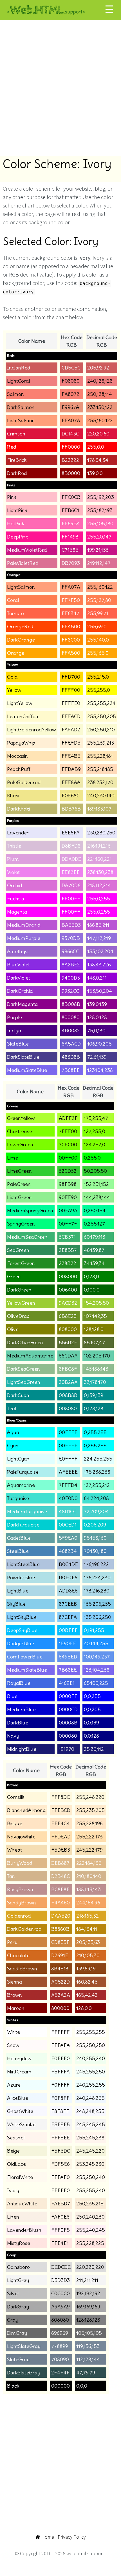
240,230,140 (101, 796)
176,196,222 (96, 1564)
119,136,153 (88, 2346)
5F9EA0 (68, 1538)
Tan (11, 1876)
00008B (68, 1723)
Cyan (13, 1446)
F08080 (71, 381)
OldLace (16, 2164)
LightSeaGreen (24, 1382)
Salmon (15, 394)
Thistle (14, 846)
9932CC (70, 991)
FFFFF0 (60, 2190)
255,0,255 (99, 899)
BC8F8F (60, 1889)
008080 (68, 1408)
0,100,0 (92, 1290)
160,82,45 (87, 1982)
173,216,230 (97, 1591)
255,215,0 (98, 677)
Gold (12, 677)
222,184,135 (89, 1863)
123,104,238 (100, 1070)
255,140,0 (98, 640)
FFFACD (71, 716)
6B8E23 (68, 1316)
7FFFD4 (68, 1485)
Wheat (14, 1850)
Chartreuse (20, 1131)
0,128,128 (94, 1408)
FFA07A (71, 420)
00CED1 (68, 1525)
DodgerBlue (21, 1643)
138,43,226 (99, 965)
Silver (13, 2293)
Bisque (15, 1823)
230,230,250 (101, 833)
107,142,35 (95, 1316)
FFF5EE (60, 2138)
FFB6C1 (70, 510)
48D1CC (68, 1511)
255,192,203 (101, 497)
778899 (60, 2346)
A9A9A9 (60, 2307)
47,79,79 (86, 2373)
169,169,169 (88, 2307)
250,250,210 (101, 730)
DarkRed (17, 473)
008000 (68, 1276)
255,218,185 (100, 769)
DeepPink (18, 537)
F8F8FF (60, 2111)
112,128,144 (88, 2359)
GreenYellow (21, 1118)
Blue (12, 1696)
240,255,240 (91, 2058)
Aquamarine (21, 1485)
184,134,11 (87, 1929)
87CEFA (68, 1617)
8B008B (71, 1004)
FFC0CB (71, 497)
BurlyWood (20, 1863)
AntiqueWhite (22, 2204)
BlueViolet (18, 965)
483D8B (71, 1057)
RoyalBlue (19, 1683)
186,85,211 (98, 925)
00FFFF (68, 1432)
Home (47, 2537)
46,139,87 (94, 1250)
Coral (13, 600)
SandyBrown (22, 1903)
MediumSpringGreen (30, 1211)
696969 (60, 2333)
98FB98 (68, 1184)
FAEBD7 (61, 2204)
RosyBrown (20, 1889)
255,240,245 (91, 2230)
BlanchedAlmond (26, 1810)
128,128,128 (88, 2320)
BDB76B (71, 809)
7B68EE (71, 1070)
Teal (12, 1408)
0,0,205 (92, 1709)
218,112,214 (99, 885)
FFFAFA (60, 2045)
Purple (14, 1017)
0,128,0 (91, 1276)
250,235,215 (90, 2204)
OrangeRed (20, 627)
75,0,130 (96, 1031)
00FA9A (68, 1211)
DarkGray (18, 2307)
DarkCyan (18, 1395)
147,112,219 (99, 938)
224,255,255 (98, 1459)
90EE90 (68, 1197)
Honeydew (19, 2058)
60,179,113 (95, 1237)
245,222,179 (89, 1850)
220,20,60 (98, 434)
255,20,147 (99, 537)
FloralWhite (20, 2177)
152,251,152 (96, 1184)
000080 (68, 1736)
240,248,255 (90, 2098)
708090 (60, 2359)
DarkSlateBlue (23, 1057)
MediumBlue (21, 1709)
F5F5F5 (60, 2124)
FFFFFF (60, 2032)
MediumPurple (24, 938)
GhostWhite (20, 2111)
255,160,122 (100, 420)
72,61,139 (97, 1057)
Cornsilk (16, 1797)
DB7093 (71, 563)
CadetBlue (19, 1538)
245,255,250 (91, 2072)
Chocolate (18, 1955)
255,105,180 (100, 523)
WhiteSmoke (21, 2124)
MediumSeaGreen (27, 1237)
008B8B (68, 1395)
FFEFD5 (71, 743)
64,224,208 (96, 1498)
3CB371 (67, 1237)
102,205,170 (97, 1356)
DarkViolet (19, 978)
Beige (13, 2151)
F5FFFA (60, 2072)
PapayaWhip (21, 743)
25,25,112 (94, 1749)
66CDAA (68, 1356)
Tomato (15, 613)
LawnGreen (20, 1145)
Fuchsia (16, 899)
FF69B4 (71, 523)
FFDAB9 (71, 769)
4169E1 (67, 1683)
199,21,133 (98, 550)
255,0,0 (96, 447)
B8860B (60, 1929)
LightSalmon (21, 420)
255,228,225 (90, 2243)
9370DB (71, 938)
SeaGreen (18, 1250)
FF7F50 (71, 600)
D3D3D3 (60, 2280)
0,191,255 (94, 1630)
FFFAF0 (60, 2177)
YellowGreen (21, 1303)
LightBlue (18, 1591)
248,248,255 (90, 2111)
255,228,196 (89, 1823)
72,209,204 (96, 1511)
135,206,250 (98, 1617)
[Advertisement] (60, 88)
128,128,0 (94, 1329)
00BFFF (68, 1630)
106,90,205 (99, 1044)
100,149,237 (97, 1657)
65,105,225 (96, 1683)
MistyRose (19, 2243)
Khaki (13, 796)
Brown (14, 1995)
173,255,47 (96, 1118)
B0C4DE (68, 1564)
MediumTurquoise (27, 1511)
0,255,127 (94, 1224)
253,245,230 (90, 2164)
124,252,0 (95, 1145)
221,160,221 (99, 859)
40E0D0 (68, 1498)
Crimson (16, 434)
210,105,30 (88, 1955)
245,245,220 (90, 2151)
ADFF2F (68, 1118)
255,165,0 (98, 653)
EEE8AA (71, 782)
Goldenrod (19, 1916)
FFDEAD (61, 1837)
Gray (13, 2320)
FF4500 (71, 627)
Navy (13, 1736)
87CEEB (68, 1604)
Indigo (14, 1031)
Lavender (18, 833)
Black (13, 2386)
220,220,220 (90, 2267)
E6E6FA (71, 833)
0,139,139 (94, 1395)
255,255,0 (99, 690)
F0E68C (71, 796)
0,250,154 (95, 1211)
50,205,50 (95, 1171)
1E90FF (67, 1643)
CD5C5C (71, 368)
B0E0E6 (68, 1577)
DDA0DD (72, 859)
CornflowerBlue (25, 1657)
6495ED (68, 1657)
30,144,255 (96, 1643)
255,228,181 (100, 756)
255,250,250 (91, 2045)
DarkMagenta (22, 1004)
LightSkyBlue (22, 1617)
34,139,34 (94, 1263)
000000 (60, 2386)
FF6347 (70, 613)
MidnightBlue (22, 1749)
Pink (12, 497)
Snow (13, 2045)
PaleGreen (19, 1184)
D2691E (60, 1955)
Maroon (16, 2008)
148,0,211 (97, 978)
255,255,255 (91, 2032)
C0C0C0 (60, 2293)
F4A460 (60, 1903)
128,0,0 (84, 2008)
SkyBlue (16, 1604)
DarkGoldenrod (24, 1929)
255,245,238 (90, 2138)
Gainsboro (18, 2267)
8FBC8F (68, 1369)
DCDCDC (61, 2267)
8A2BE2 (71, 965)
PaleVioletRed (23, 563)
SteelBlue (18, 1551)
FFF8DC (60, 1797)
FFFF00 (71, 690)
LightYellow (20, 703)
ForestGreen (21, 1263)
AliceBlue (18, 2098)
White (14, 2032)
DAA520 (61, 1916)
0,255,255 (95, 1432)
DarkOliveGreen (25, 1342)
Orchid (14, 885)
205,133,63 (88, 1942)
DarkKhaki (18, 809)
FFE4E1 (60, 2243)
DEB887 (60, 1863)
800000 (60, 2008)
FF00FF (71, 899)
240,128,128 (100, 381)
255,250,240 (91, 2177)
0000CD (68, 1709)
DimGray (17, 2333)
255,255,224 (101, 703)
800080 (71, 1017)
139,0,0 (95, 473)
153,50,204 (100, 991)
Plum (13, 859)
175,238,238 (97, 1472)
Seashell (16, 2138)
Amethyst (18, 951)
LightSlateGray (24, 2346)
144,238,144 (97, 1197)
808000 (68, 1329)
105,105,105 (89, 2333)
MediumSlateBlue (27, 1070)
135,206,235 (97, 1604)
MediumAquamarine (30, 1356)
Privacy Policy (72, 2537)
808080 (60, 2320)
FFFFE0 (71, 703)
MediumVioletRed (27, 550)
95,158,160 (95, 1538)
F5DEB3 (61, 1850)
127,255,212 (97, 1485)
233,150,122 (100, 407)
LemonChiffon (23, 716)
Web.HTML (46, 10)
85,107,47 (94, 1342)
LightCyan (18, 1459)
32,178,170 (95, 1382)
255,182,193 (100, 510)
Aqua (13, 1432)
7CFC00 (68, 1145)
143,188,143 (96, 1369)
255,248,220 (90, 1797)
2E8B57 (68, 1250)
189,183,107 (99, 809)
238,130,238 (100, 872)
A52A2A (61, 1995)
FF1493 (70, 537)
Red (12, 447)
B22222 (70, 460)
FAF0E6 (60, 2217)
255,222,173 (89, 1837)
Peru (12, 1942)
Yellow (14, 690)
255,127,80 (99, 600)
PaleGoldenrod (24, 782)
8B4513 (60, 1969)
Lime (13, 1158)
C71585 (70, 550)
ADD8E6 (68, 1591)
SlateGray (18, 2359)
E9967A (70, 407)
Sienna (14, 1982)
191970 (67, 1749)
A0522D (60, 1982)
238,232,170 (100, 782)
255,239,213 (101, 743)
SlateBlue (18, 1044)
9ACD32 (68, 1303)
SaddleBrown (22, 1969)
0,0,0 (82, 2386)
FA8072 (70, 394)
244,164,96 (88, 1903)
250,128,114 (100, 394)
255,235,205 (90, 1810)
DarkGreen (19, 1290)
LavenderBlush (24, 2230)
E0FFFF (68, 1459)
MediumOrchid (24, 925)
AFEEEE (68, 1472)
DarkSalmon (21, 407)
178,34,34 (98, 460)
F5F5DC (61, 2151)
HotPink (16, 523)
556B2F (68, 1342)
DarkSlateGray (24, 2373)
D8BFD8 (71, 846)
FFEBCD (61, 1810)
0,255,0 (92, 1158)
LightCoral (18, 381)
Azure (14, 2085)
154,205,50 (96, 1303)
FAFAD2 (71, 730)
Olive (13, 1329)
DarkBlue (18, 1723)
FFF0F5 (60, 2230)
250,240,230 (90, 2217)
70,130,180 (95, 1551)
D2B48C (60, 1876)
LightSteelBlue (23, 1564)
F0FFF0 (60, 2058)
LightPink (17, 510)
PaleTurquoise (23, 1472)
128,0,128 (97, 1017)
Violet (13, 872)
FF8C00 (71, 640)
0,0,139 (91, 1723)
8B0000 (71, 473)
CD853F (60, 1942)
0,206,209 (95, 1525)
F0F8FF (60, 2098)
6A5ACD (71, 1044)
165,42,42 (87, 1995)
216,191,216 (99, 846)
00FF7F (68, 1224)
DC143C (70, 434)
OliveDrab (18, 1316)
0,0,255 (92, 1696)
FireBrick (17, 460)
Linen (13, 2217)
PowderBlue (21, 1577)
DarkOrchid (20, 991)
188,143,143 (88, 1889)
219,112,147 (99, 563)
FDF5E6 (60, 2164)
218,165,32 (88, 1916)
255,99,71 (98, 613)
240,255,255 (91, 2085)
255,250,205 (102, 716)
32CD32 (68, 1171)
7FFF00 (68, 1131)
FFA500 (71, 653)
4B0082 (71, 1031)
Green (14, 1276)
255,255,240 (91, 2190)
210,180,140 (89, 1876)
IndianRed (19, 368)
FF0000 (71, 447)
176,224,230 (97, 1577)
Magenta (17, 912)
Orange (16, 653)
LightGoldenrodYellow (32, 730)
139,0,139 (97, 1004)
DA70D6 (71, 885)
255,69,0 (97, 627)
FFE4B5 (71, 756)
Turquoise (18, 1498)
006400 (68, 1290)
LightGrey (18, 2280)
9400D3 (71, 978)
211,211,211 (87, 2280)
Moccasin (17, 756)
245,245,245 (91, 2124)
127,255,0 (95, 1131)
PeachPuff (19, 769)
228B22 (68, 1263)
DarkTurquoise (23, 1525)
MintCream (19, 2072)
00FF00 (68, 1158)
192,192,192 (88, 2293)
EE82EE (71, 872)
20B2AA (68, 1382)
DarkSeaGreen (23, 1369)
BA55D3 (71, 925)
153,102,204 (100, 951)
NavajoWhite (21, 1837)
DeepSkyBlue (22, 1630)
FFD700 (71, 677)
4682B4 (68, 1551)
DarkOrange (21, 640)
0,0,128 (91, 1736)
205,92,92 (98, 368)
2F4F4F (60, 2373)
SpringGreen (21, 1224)
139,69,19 (86, 1969)
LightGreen (19, 1197)
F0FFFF (60, 2085)
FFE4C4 (60, 1823)
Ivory (13, 2190)
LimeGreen (19, 1171)
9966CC (70, 951)
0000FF (68, 1696)
